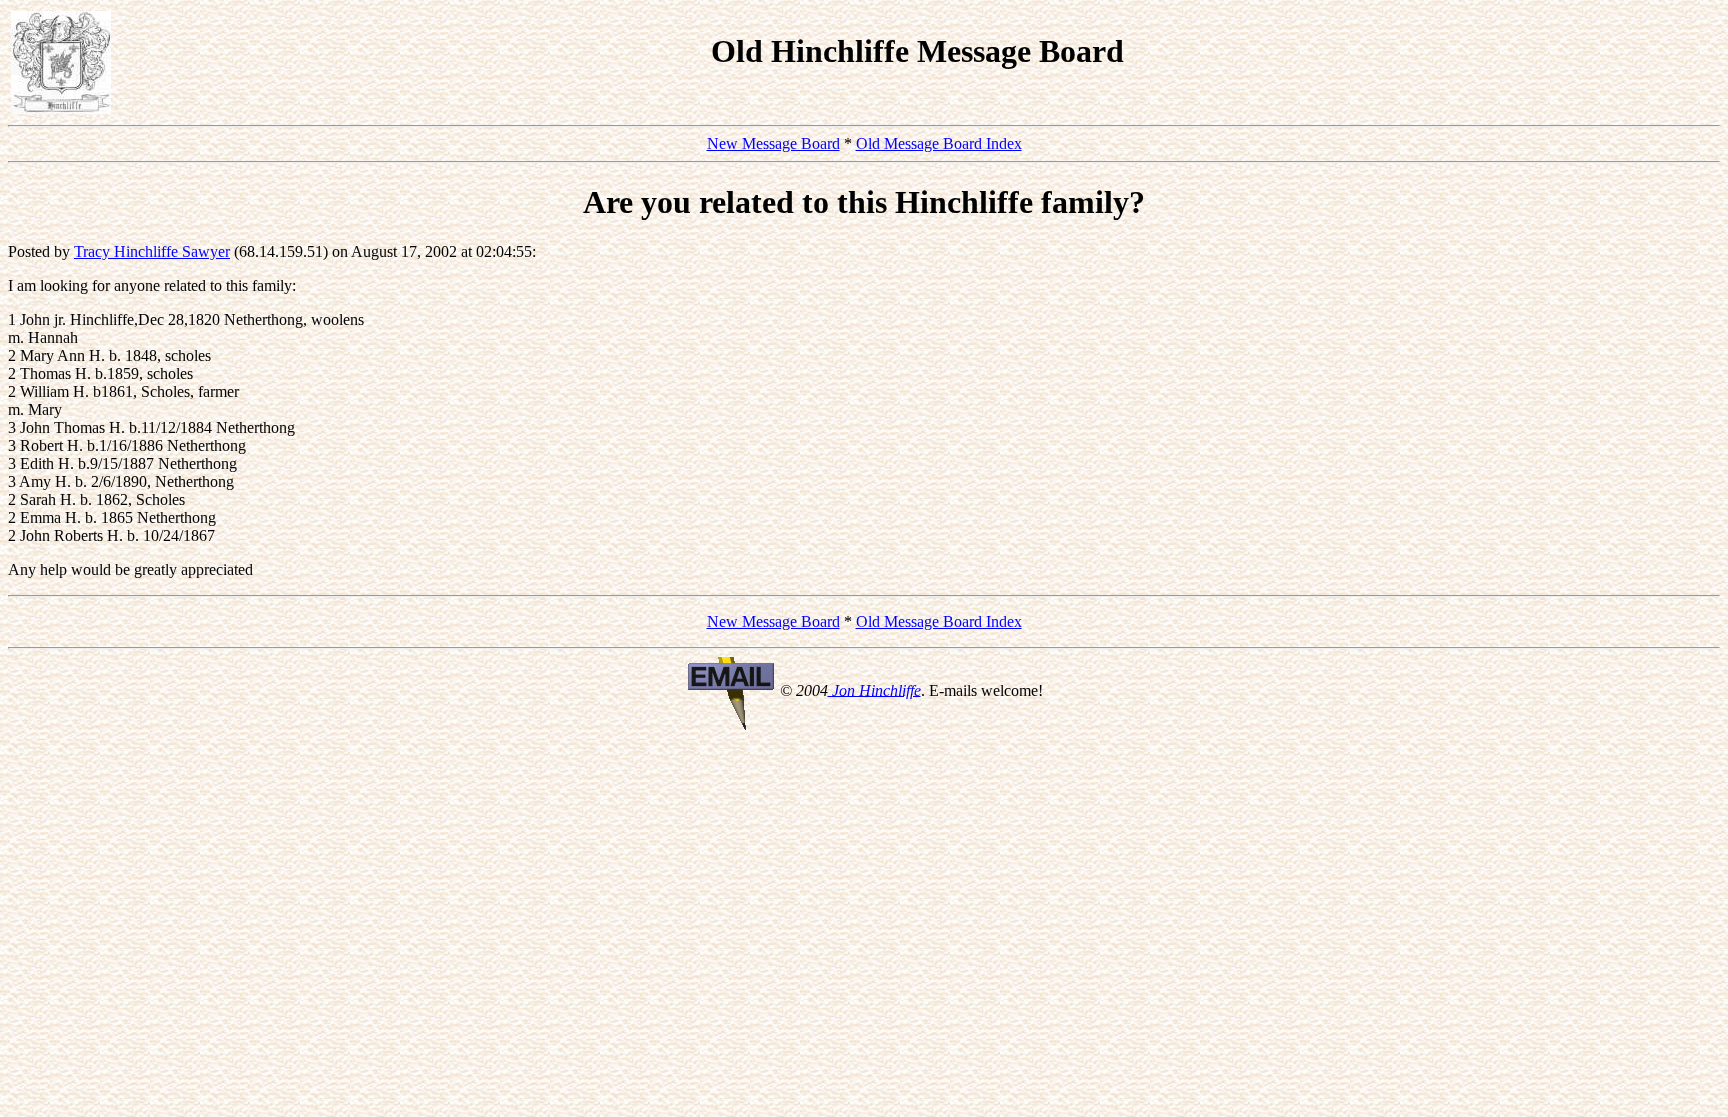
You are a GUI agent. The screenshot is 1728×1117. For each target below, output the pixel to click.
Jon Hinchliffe (874, 689)
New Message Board (773, 143)
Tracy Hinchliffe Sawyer (152, 251)
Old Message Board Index (939, 143)
